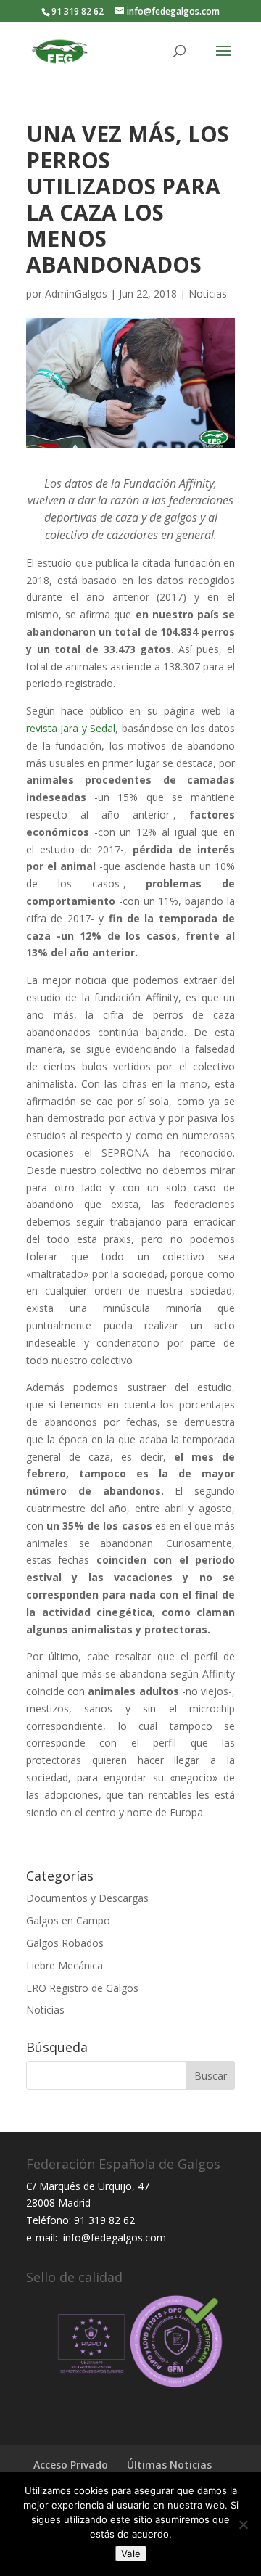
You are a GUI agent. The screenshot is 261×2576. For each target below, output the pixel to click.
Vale (131, 2554)
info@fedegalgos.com (113, 2237)
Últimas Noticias (169, 2465)
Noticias (208, 294)
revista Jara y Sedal (71, 728)
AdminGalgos (76, 294)
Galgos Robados (65, 1943)
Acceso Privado (71, 2465)
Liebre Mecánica (65, 1965)
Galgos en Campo (68, 1920)
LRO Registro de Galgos (82, 1988)
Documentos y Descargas (87, 1898)
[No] (243, 2524)
